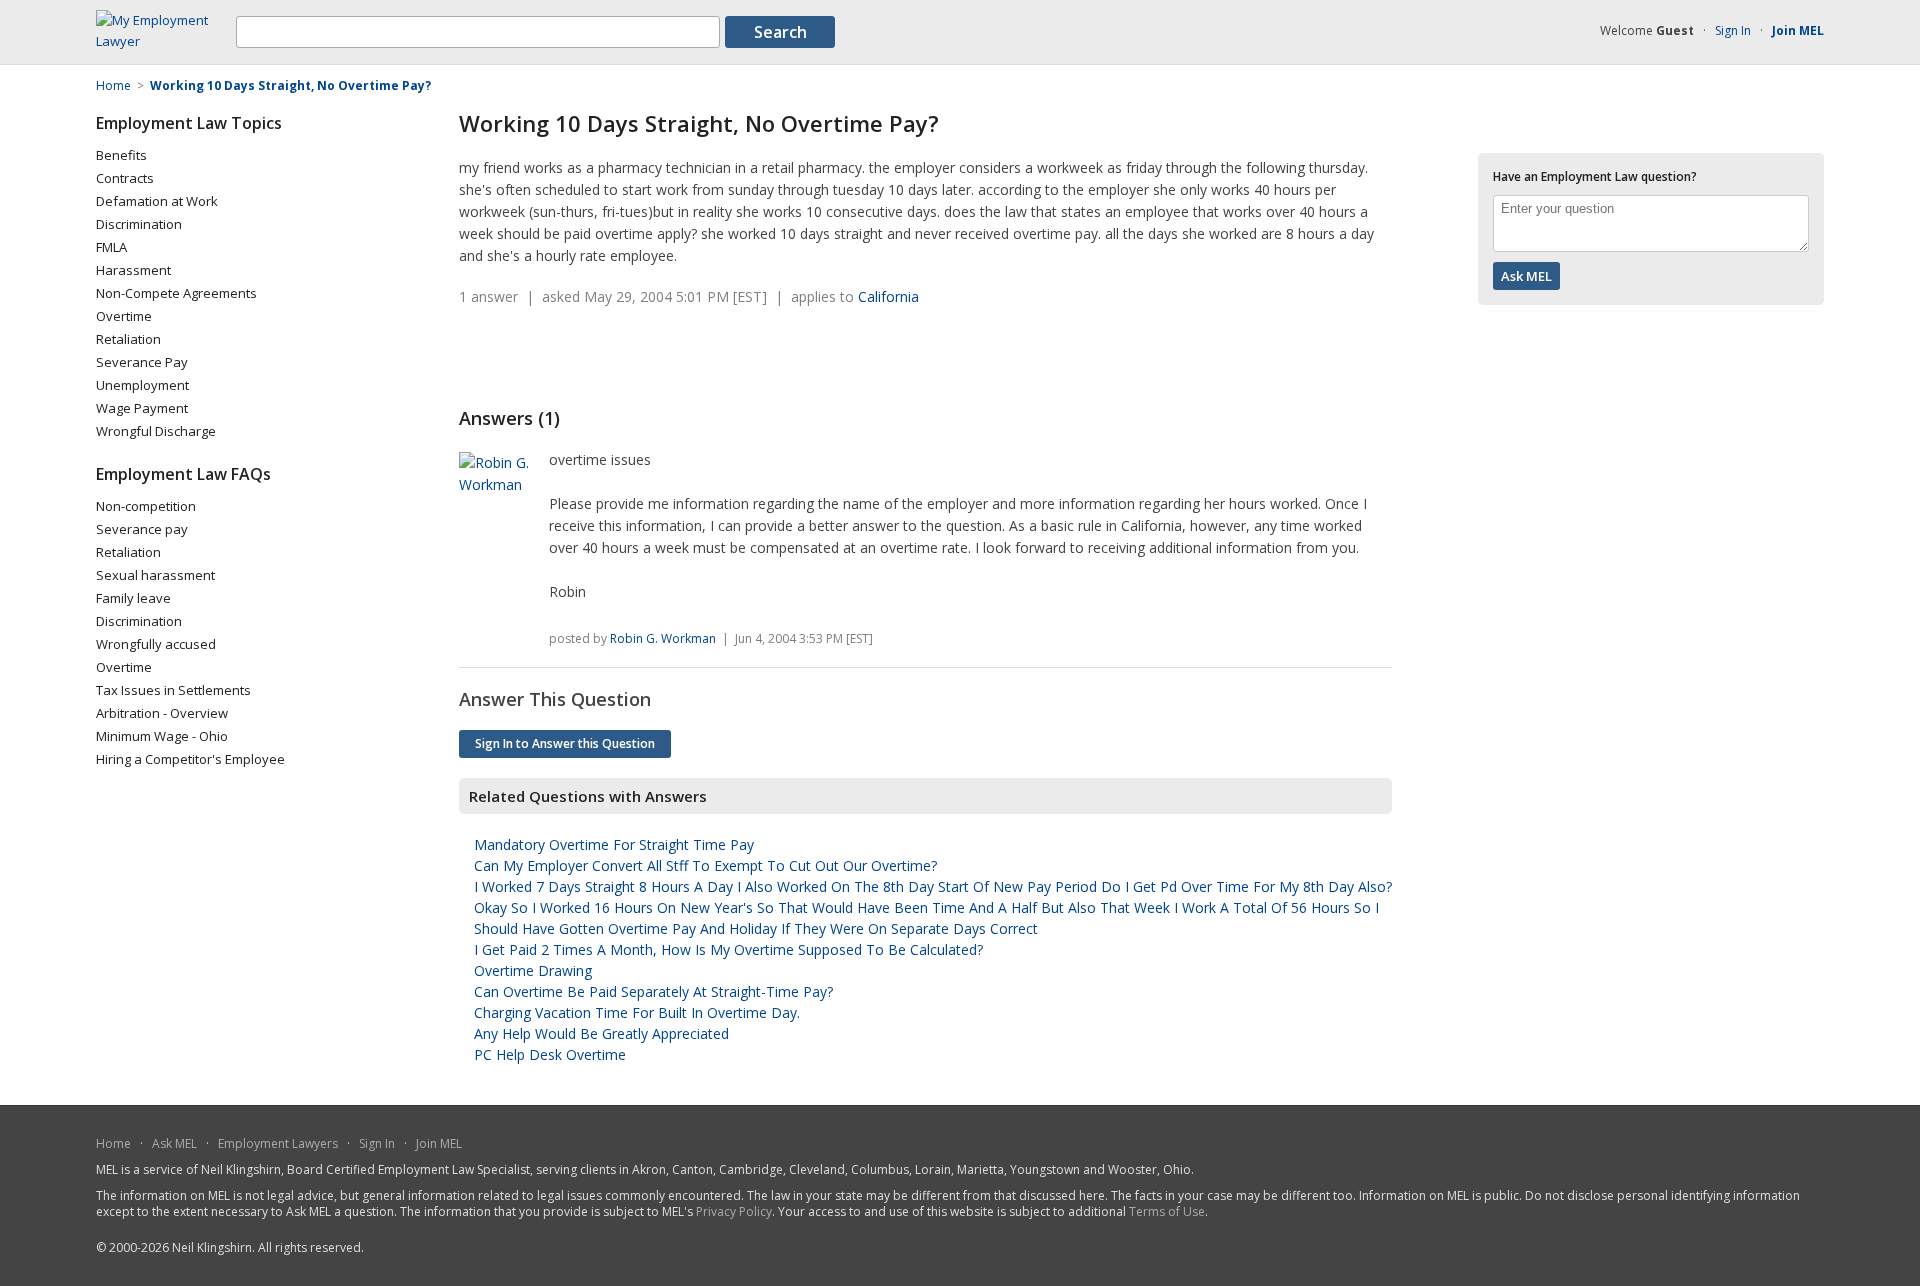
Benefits (121, 155)
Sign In (1733, 30)
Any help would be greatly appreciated (601, 1033)
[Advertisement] (693, 357)
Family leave (133, 598)
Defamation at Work (157, 201)
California (888, 296)
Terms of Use (1167, 1211)
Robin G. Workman (663, 638)
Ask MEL (174, 1143)
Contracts (125, 178)
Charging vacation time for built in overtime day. (637, 1012)
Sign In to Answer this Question (565, 743)
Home (113, 1143)
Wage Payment (142, 408)
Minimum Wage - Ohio (162, 736)
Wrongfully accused (156, 644)
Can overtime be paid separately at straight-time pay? (653, 991)
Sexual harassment (155, 575)
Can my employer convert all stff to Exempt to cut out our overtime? (705, 865)
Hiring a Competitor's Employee (190, 759)
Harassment (133, 270)
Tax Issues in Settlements (173, 690)
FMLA (111, 247)
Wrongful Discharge (156, 431)
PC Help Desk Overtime (550, 1054)
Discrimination (139, 224)
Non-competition (146, 506)
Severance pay (142, 529)
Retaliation (128, 339)
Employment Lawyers (278, 1143)
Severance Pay (142, 362)
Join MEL (439, 1143)
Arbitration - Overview (162, 713)
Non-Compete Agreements (176, 293)
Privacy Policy (734, 1211)
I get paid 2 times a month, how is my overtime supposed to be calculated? (728, 949)
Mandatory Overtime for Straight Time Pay (614, 844)
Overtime (124, 316)
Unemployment (142, 385)
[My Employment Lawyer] (166, 41)
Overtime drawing (533, 970)
